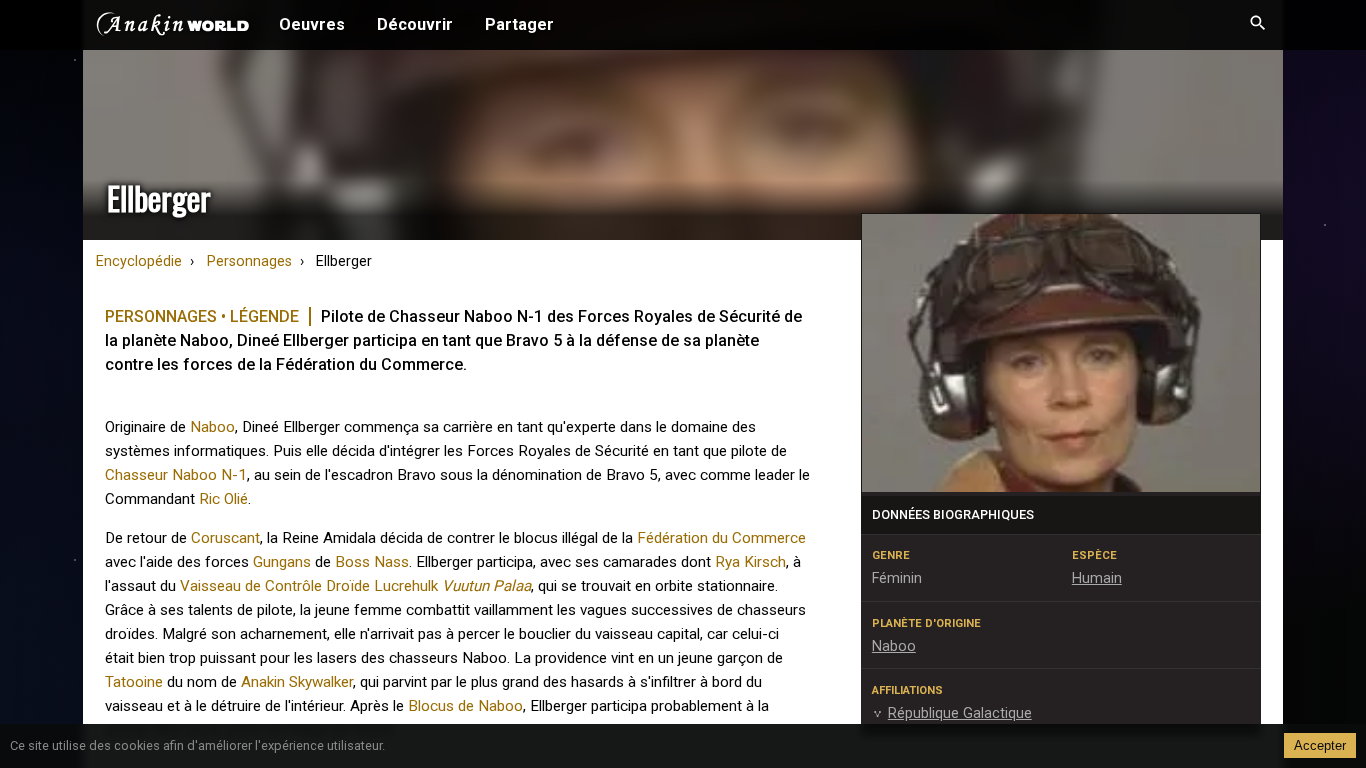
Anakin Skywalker (297, 682)
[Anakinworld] (173, 27)
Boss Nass (372, 562)
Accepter (1320, 745)
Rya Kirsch (750, 562)
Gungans (282, 562)
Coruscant (225, 538)
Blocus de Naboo (465, 706)
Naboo (212, 427)
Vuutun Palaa (486, 586)
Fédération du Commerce (721, 538)
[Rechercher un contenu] (1258, 25)
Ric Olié (223, 499)
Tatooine (134, 682)
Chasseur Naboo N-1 (176, 475)
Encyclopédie (139, 261)
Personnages (249, 261)
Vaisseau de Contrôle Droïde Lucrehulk (309, 586)
